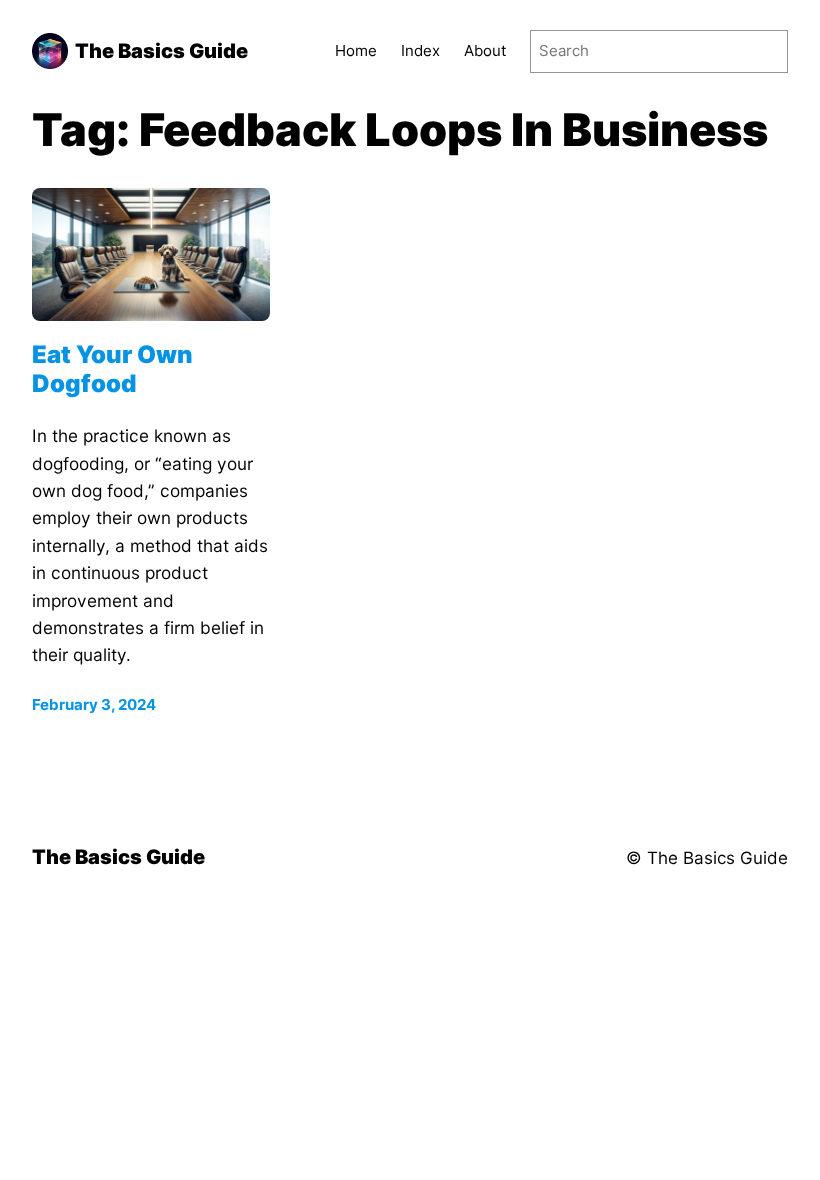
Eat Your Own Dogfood (112, 369)
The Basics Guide (161, 50)
